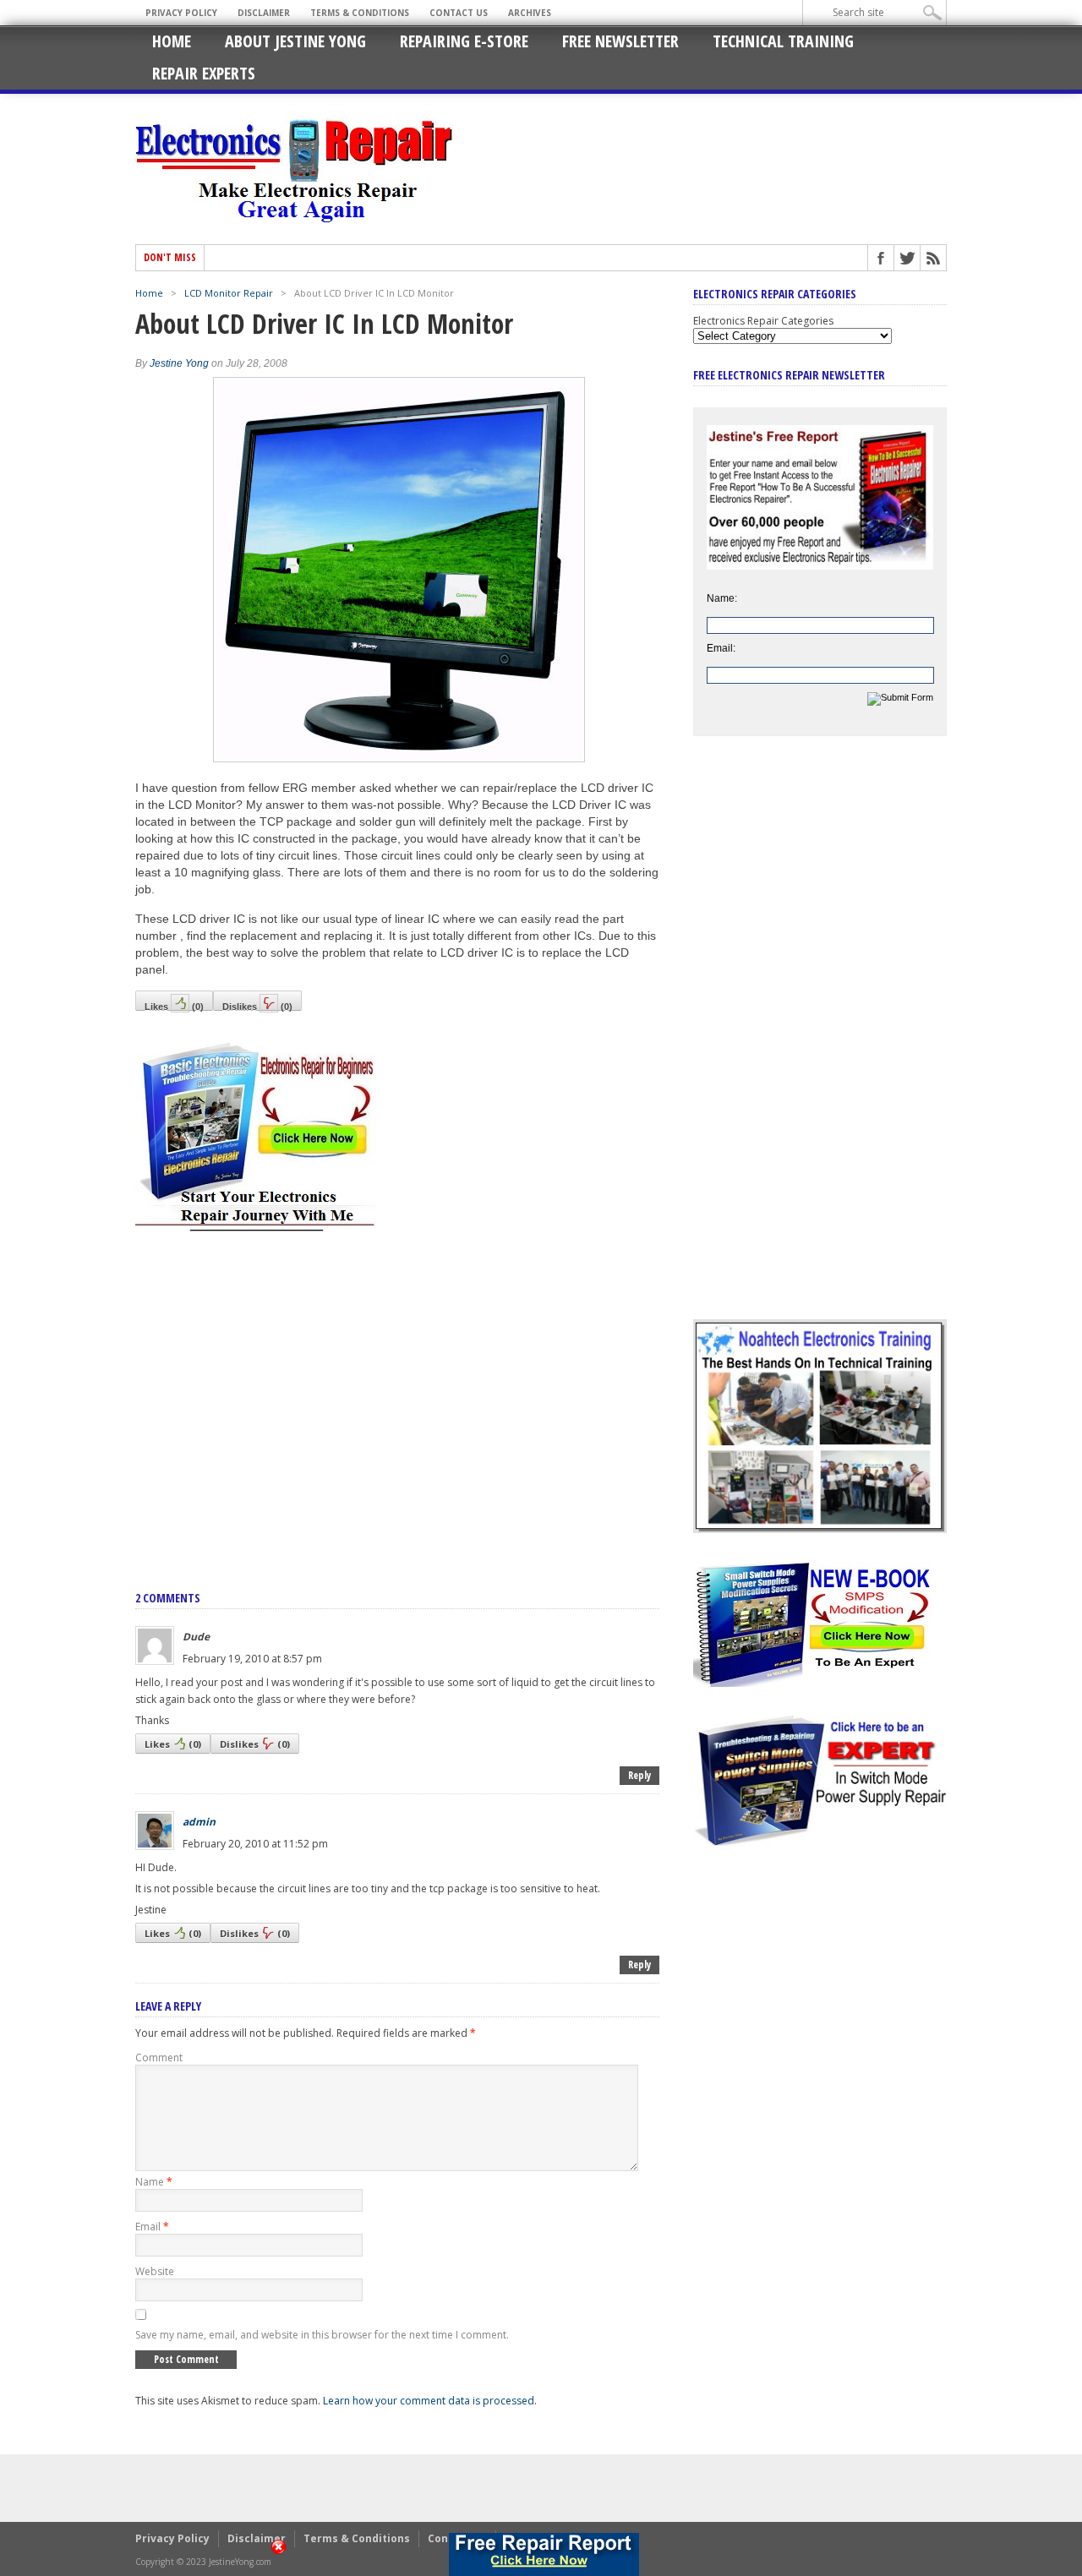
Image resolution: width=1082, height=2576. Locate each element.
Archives (530, 13)
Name (154, 2182)
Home (172, 41)
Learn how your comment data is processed (429, 2401)
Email (152, 2227)
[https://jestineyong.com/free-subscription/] (544, 2554)
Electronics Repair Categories (763, 321)
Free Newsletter (620, 41)
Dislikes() (257, 1006)
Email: (721, 648)
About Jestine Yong (295, 41)
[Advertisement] (397, 1393)
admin (199, 1822)
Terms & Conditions (360, 13)
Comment (159, 2058)
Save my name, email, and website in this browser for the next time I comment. (322, 2335)
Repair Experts (204, 73)
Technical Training (783, 41)
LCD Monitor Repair (229, 293)
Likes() (174, 1006)
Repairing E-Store (464, 41)
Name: (722, 598)
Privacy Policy (181, 13)
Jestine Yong (179, 363)
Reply (639, 1775)
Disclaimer (264, 13)
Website (155, 2271)
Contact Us (459, 13)
